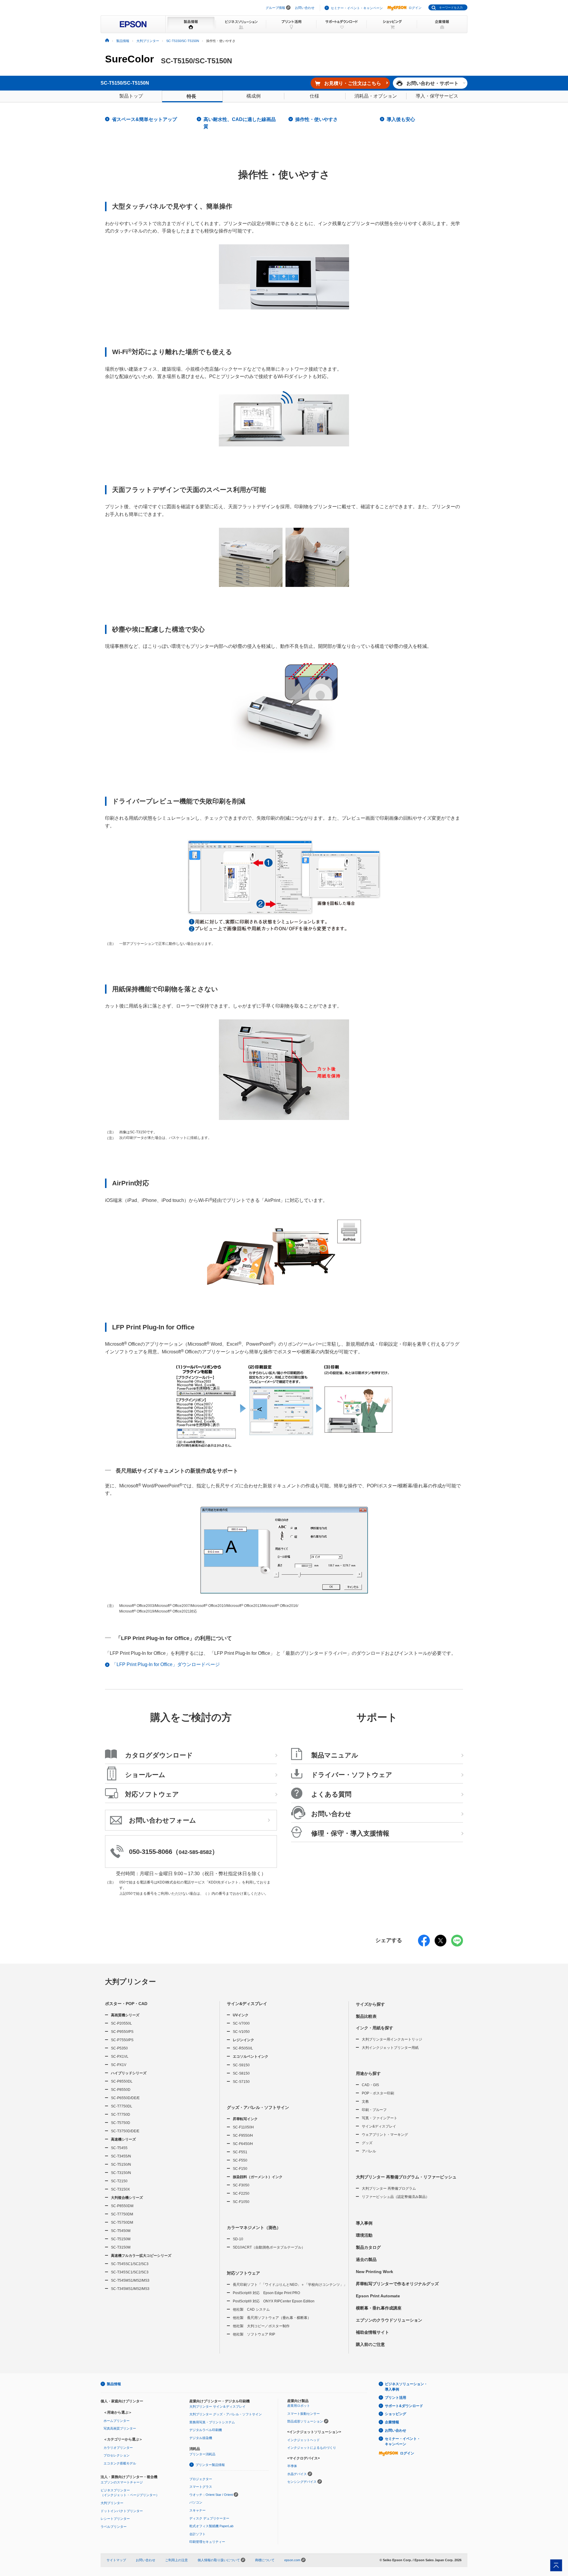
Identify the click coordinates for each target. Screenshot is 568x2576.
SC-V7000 (241, 2023)
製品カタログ (368, 2247)
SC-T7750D (121, 2115)
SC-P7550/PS (122, 2040)
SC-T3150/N (121, 2173)
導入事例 (364, 2223)
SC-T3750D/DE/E (125, 2131)
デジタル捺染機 (201, 2438)
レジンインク (243, 2040)
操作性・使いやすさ (317, 119)
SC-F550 (240, 2160)
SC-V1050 (241, 2032)
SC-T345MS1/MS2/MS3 (130, 2289)
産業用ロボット (299, 2406)
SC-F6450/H (243, 2144)
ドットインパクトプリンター (122, 2511)
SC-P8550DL (122, 2081)
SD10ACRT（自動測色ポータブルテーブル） (269, 2247)
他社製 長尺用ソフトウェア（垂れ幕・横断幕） (272, 2318)
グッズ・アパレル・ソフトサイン (258, 2107)
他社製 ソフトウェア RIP (254, 2334)
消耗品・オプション (376, 96)
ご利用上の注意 (176, 2560)
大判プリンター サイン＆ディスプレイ (217, 2406)
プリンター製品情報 (210, 2465)
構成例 (254, 96)
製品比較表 (366, 2016)
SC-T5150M (121, 2239)
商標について (265, 2560)
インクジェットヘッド (304, 2440)
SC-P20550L (121, 2023)
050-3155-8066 (151, 1852)
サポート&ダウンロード (404, 2406)
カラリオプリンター (118, 2448)
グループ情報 (275, 8)
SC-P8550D (121, 2090)
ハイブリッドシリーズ (129, 2073)
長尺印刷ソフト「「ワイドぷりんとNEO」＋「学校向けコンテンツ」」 (290, 2285)
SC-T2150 (119, 2181)
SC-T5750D (121, 2123)
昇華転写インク (245, 2119)
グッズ (367, 2143)
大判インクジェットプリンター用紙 (390, 2048)
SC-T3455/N (121, 2156)
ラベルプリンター (114, 2527)
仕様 (314, 96)
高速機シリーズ (123, 2139)
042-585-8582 (195, 1852)
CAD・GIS (370, 2085)
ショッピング (396, 2414)
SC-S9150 (241, 2065)
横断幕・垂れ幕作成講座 (379, 2308)
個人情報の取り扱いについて (219, 2560)
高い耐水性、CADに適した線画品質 (240, 123)
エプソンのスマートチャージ (122, 2482)
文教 (365, 2102)
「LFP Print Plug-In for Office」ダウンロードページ (166, 1664)
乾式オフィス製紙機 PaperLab (211, 2526)
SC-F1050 (241, 2202)
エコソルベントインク (251, 2057)
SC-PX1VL (120, 2057)
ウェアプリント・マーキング (385, 2135)
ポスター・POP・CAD (126, 2004)
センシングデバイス (302, 2482)
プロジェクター (201, 2479)
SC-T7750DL (122, 2106)
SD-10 (238, 2239)
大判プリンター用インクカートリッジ (392, 2039)
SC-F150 (240, 2169)
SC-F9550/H (243, 2136)
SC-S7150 (241, 2082)
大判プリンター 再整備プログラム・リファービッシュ (406, 2177)
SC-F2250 (241, 2194)
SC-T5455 (119, 2148)
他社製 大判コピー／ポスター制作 (261, 2326)
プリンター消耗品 (202, 2454)
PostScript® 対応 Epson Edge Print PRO (266, 2293)
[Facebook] (424, 1944)
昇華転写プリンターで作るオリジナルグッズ (397, 2284)
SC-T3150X (120, 2189)
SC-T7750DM (122, 2214)
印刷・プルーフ (374, 2110)
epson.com (292, 2560)
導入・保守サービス (437, 96)
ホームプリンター (117, 2421)
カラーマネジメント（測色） (254, 2228)
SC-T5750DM (122, 2222)
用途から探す (368, 2073)
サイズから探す (370, 2004)
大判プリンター (130, 1982)
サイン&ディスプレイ (247, 2004)
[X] (440, 1944)
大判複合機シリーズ (127, 2198)
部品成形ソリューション (305, 2421)
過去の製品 (366, 2259)
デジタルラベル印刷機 (206, 2430)
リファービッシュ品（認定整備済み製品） (396, 2197)
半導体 (292, 2466)
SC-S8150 (241, 2073)
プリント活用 (396, 2398)
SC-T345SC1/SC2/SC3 (130, 2272)
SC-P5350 (119, 2048)
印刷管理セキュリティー (207, 2542)
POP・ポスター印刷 (378, 2093)
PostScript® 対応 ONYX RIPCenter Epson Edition (274, 2301)
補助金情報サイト (372, 2332)
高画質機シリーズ (125, 2015)
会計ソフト (197, 2534)
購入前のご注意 (370, 2344)
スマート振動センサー (304, 2414)
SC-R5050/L (243, 2048)
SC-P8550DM (122, 2206)
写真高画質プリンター (120, 2428)
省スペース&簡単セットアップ (144, 119)
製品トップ (131, 96)
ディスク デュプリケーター (209, 2518)
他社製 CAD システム (251, 2309)
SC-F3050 (241, 2185)
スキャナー (197, 2510)
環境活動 (364, 2235)
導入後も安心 (401, 119)
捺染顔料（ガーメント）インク (258, 2177)
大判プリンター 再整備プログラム (389, 2188)
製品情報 (114, 2384)
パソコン (196, 2502)
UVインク (241, 2015)
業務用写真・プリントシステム (212, 2422)
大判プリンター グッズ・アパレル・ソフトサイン (226, 2414)
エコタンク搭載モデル (120, 2463)
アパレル (369, 2151)
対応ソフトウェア (243, 2273)
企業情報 (392, 2422)
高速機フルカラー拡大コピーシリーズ (141, 2256)
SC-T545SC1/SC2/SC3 (130, 2264)
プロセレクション (117, 2455)
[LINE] (457, 1944)
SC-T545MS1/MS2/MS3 (130, 2280)
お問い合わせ (305, 8)
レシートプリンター (115, 2519)
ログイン (415, 8)
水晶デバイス (297, 2474)
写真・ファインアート (380, 2118)
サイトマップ (116, 2560)
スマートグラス (201, 2487)
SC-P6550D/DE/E (125, 2098)
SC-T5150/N (121, 2165)
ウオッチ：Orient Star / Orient (211, 2495)
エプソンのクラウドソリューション (389, 2320)
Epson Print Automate (378, 2296)
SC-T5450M (121, 2231)
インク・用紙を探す (375, 2028)
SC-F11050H (243, 2127)
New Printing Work (375, 2272)
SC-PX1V (119, 2065)
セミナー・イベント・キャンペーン (357, 8)
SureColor (129, 59)
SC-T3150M (121, 2247)
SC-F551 (240, 2152)
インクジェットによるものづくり (312, 2448)
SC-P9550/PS (122, 2032)
